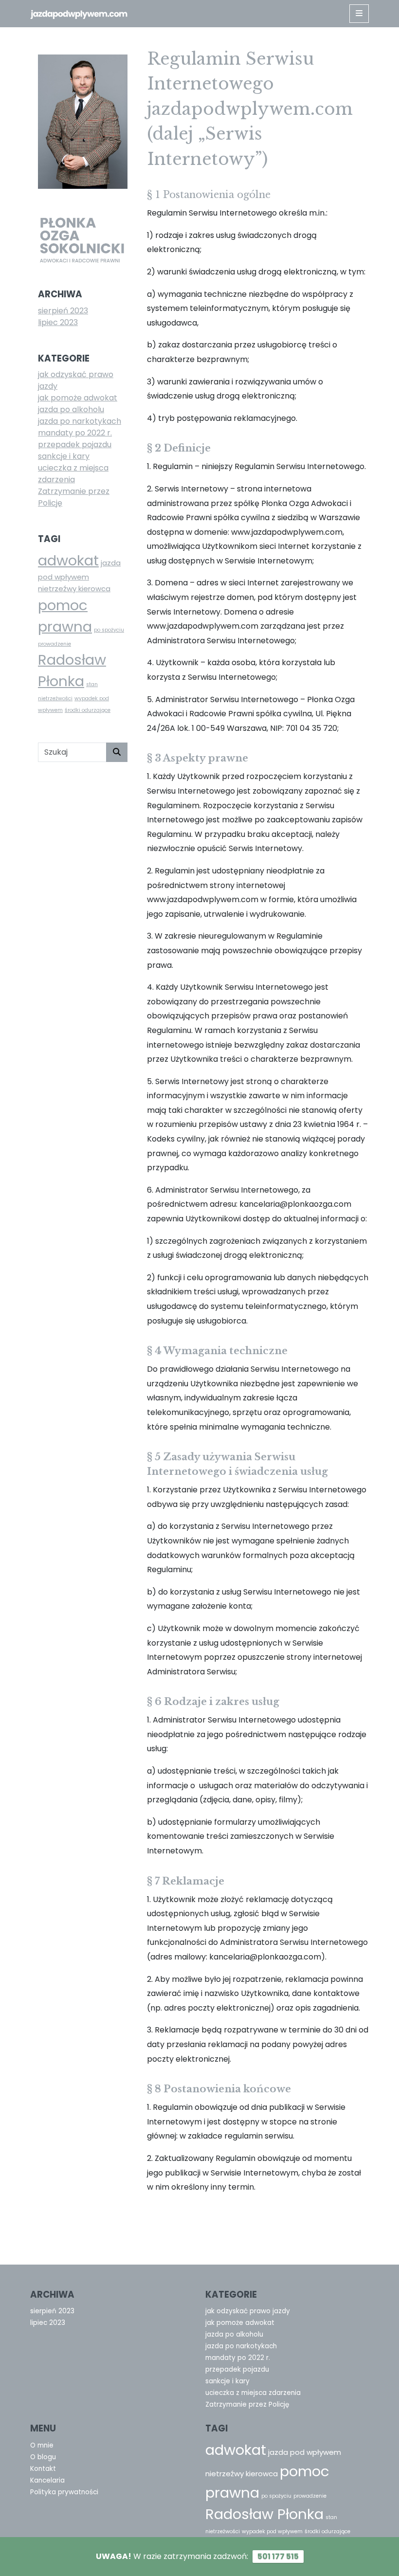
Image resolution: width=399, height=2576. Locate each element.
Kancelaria (47, 2480)
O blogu (43, 2457)
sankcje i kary (64, 456)
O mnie (42, 2445)
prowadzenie (54, 644)
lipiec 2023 (58, 322)
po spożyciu (109, 630)
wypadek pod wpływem (272, 2531)
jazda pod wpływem (305, 2452)
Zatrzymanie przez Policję (247, 2404)
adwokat (68, 560)
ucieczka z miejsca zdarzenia (73, 474)
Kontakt (43, 2469)
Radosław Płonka (264, 2514)
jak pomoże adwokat (78, 398)
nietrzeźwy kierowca (74, 589)
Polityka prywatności (64, 2492)
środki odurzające (88, 710)
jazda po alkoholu (71, 409)
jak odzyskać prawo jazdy (248, 2311)
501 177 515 (278, 2556)
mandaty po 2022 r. (75, 433)
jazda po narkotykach (80, 421)
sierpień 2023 (63, 311)
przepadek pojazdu (75, 444)
